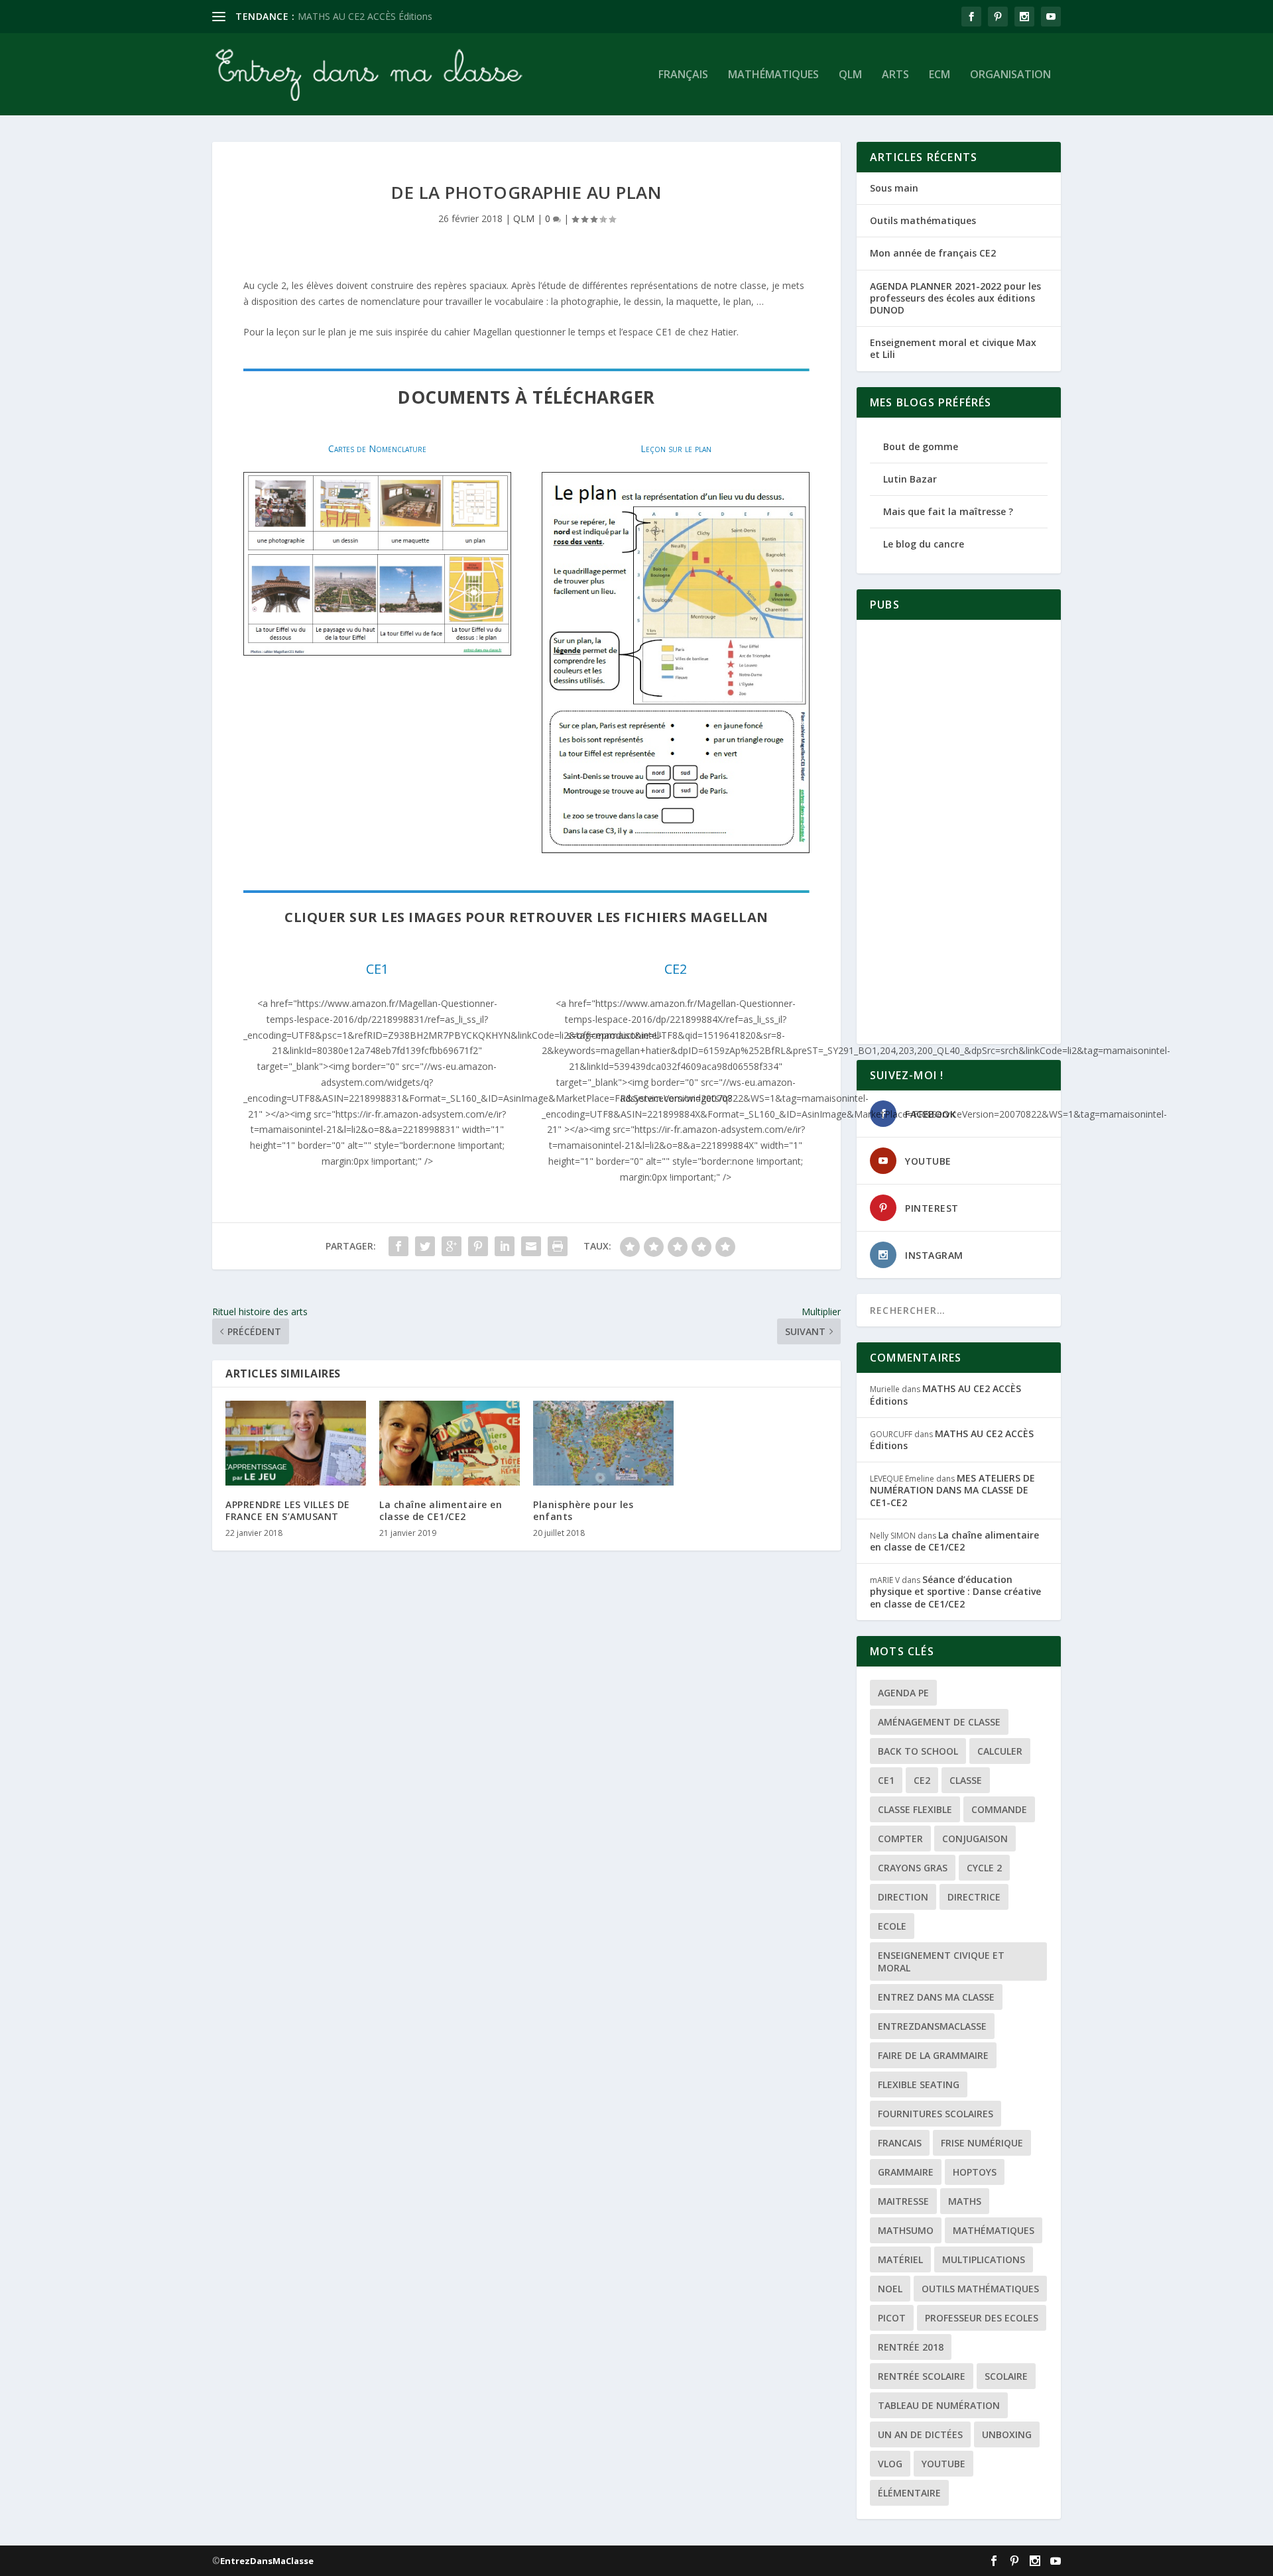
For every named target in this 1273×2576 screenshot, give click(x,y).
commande (999, 1809)
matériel (900, 2259)
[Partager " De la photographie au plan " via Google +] (452, 1246)
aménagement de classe (939, 1722)
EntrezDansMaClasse (267, 2561)
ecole (892, 1926)
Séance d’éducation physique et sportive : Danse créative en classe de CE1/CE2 (955, 1591)
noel (890, 2289)
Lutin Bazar (910, 479)
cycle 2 (984, 1868)
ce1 (886, 1780)
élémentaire (909, 2493)
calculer (1000, 1751)
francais (900, 2143)
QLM (850, 75)
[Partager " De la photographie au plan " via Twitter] (425, 1246)
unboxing (1007, 2434)
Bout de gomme (921, 446)
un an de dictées (920, 2434)
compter (900, 1839)
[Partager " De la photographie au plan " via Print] (558, 1246)
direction (903, 1897)
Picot (892, 2318)
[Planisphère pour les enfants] (603, 1443)
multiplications (984, 2259)
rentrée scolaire (922, 2376)
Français (683, 75)
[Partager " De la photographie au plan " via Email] (531, 1246)
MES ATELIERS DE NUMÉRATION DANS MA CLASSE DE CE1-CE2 (952, 1490)
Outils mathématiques (923, 220)
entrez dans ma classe (936, 1997)
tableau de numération (939, 2405)
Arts (895, 75)
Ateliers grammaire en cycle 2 (361, 16)
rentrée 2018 (911, 2347)
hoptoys (975, 2172)
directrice (974, 1897)
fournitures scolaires (936, 2114)
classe (966, 1780)
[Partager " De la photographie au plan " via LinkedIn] (505, 1246)
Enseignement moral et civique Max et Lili (953, 348)
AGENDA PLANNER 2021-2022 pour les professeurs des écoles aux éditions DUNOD (955, 298)
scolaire (1006, 2376)
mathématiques (994, 2230)
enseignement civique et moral (941, 1961)
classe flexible (915, 1809)
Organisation (1010, 75)
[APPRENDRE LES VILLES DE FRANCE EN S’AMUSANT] (296, 1443)
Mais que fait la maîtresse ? (948, 511)
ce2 (922, 1780)
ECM (940, 75)
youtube (943, 2464)
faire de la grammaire (933, 2055)
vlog (890, 2464)
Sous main (894, 188)
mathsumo (906, 2230)
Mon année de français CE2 (933, 253)
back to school (918, 1751)
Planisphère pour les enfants (583, 1510)
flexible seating (919, 2084)
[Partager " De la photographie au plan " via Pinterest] (478, 1246)
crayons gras (913, 1868)
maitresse (903, 2201)
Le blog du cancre (924, 544)
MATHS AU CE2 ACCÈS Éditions (945, 1394)
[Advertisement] (959, 832)
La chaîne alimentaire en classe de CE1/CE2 (441, 1510)
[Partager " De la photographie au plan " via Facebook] (398, 1246)
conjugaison (975, 1839)
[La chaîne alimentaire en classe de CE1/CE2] (450, 1443)
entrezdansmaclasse (932, 2026)
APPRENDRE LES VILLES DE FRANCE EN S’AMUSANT (288, 1510)
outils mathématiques (980, 2289)
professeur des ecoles (982, 2318)
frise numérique (982, 2143)
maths (965, 2201)
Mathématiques (773, 75)
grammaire (906, 2172)
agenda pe (903, 1693)
